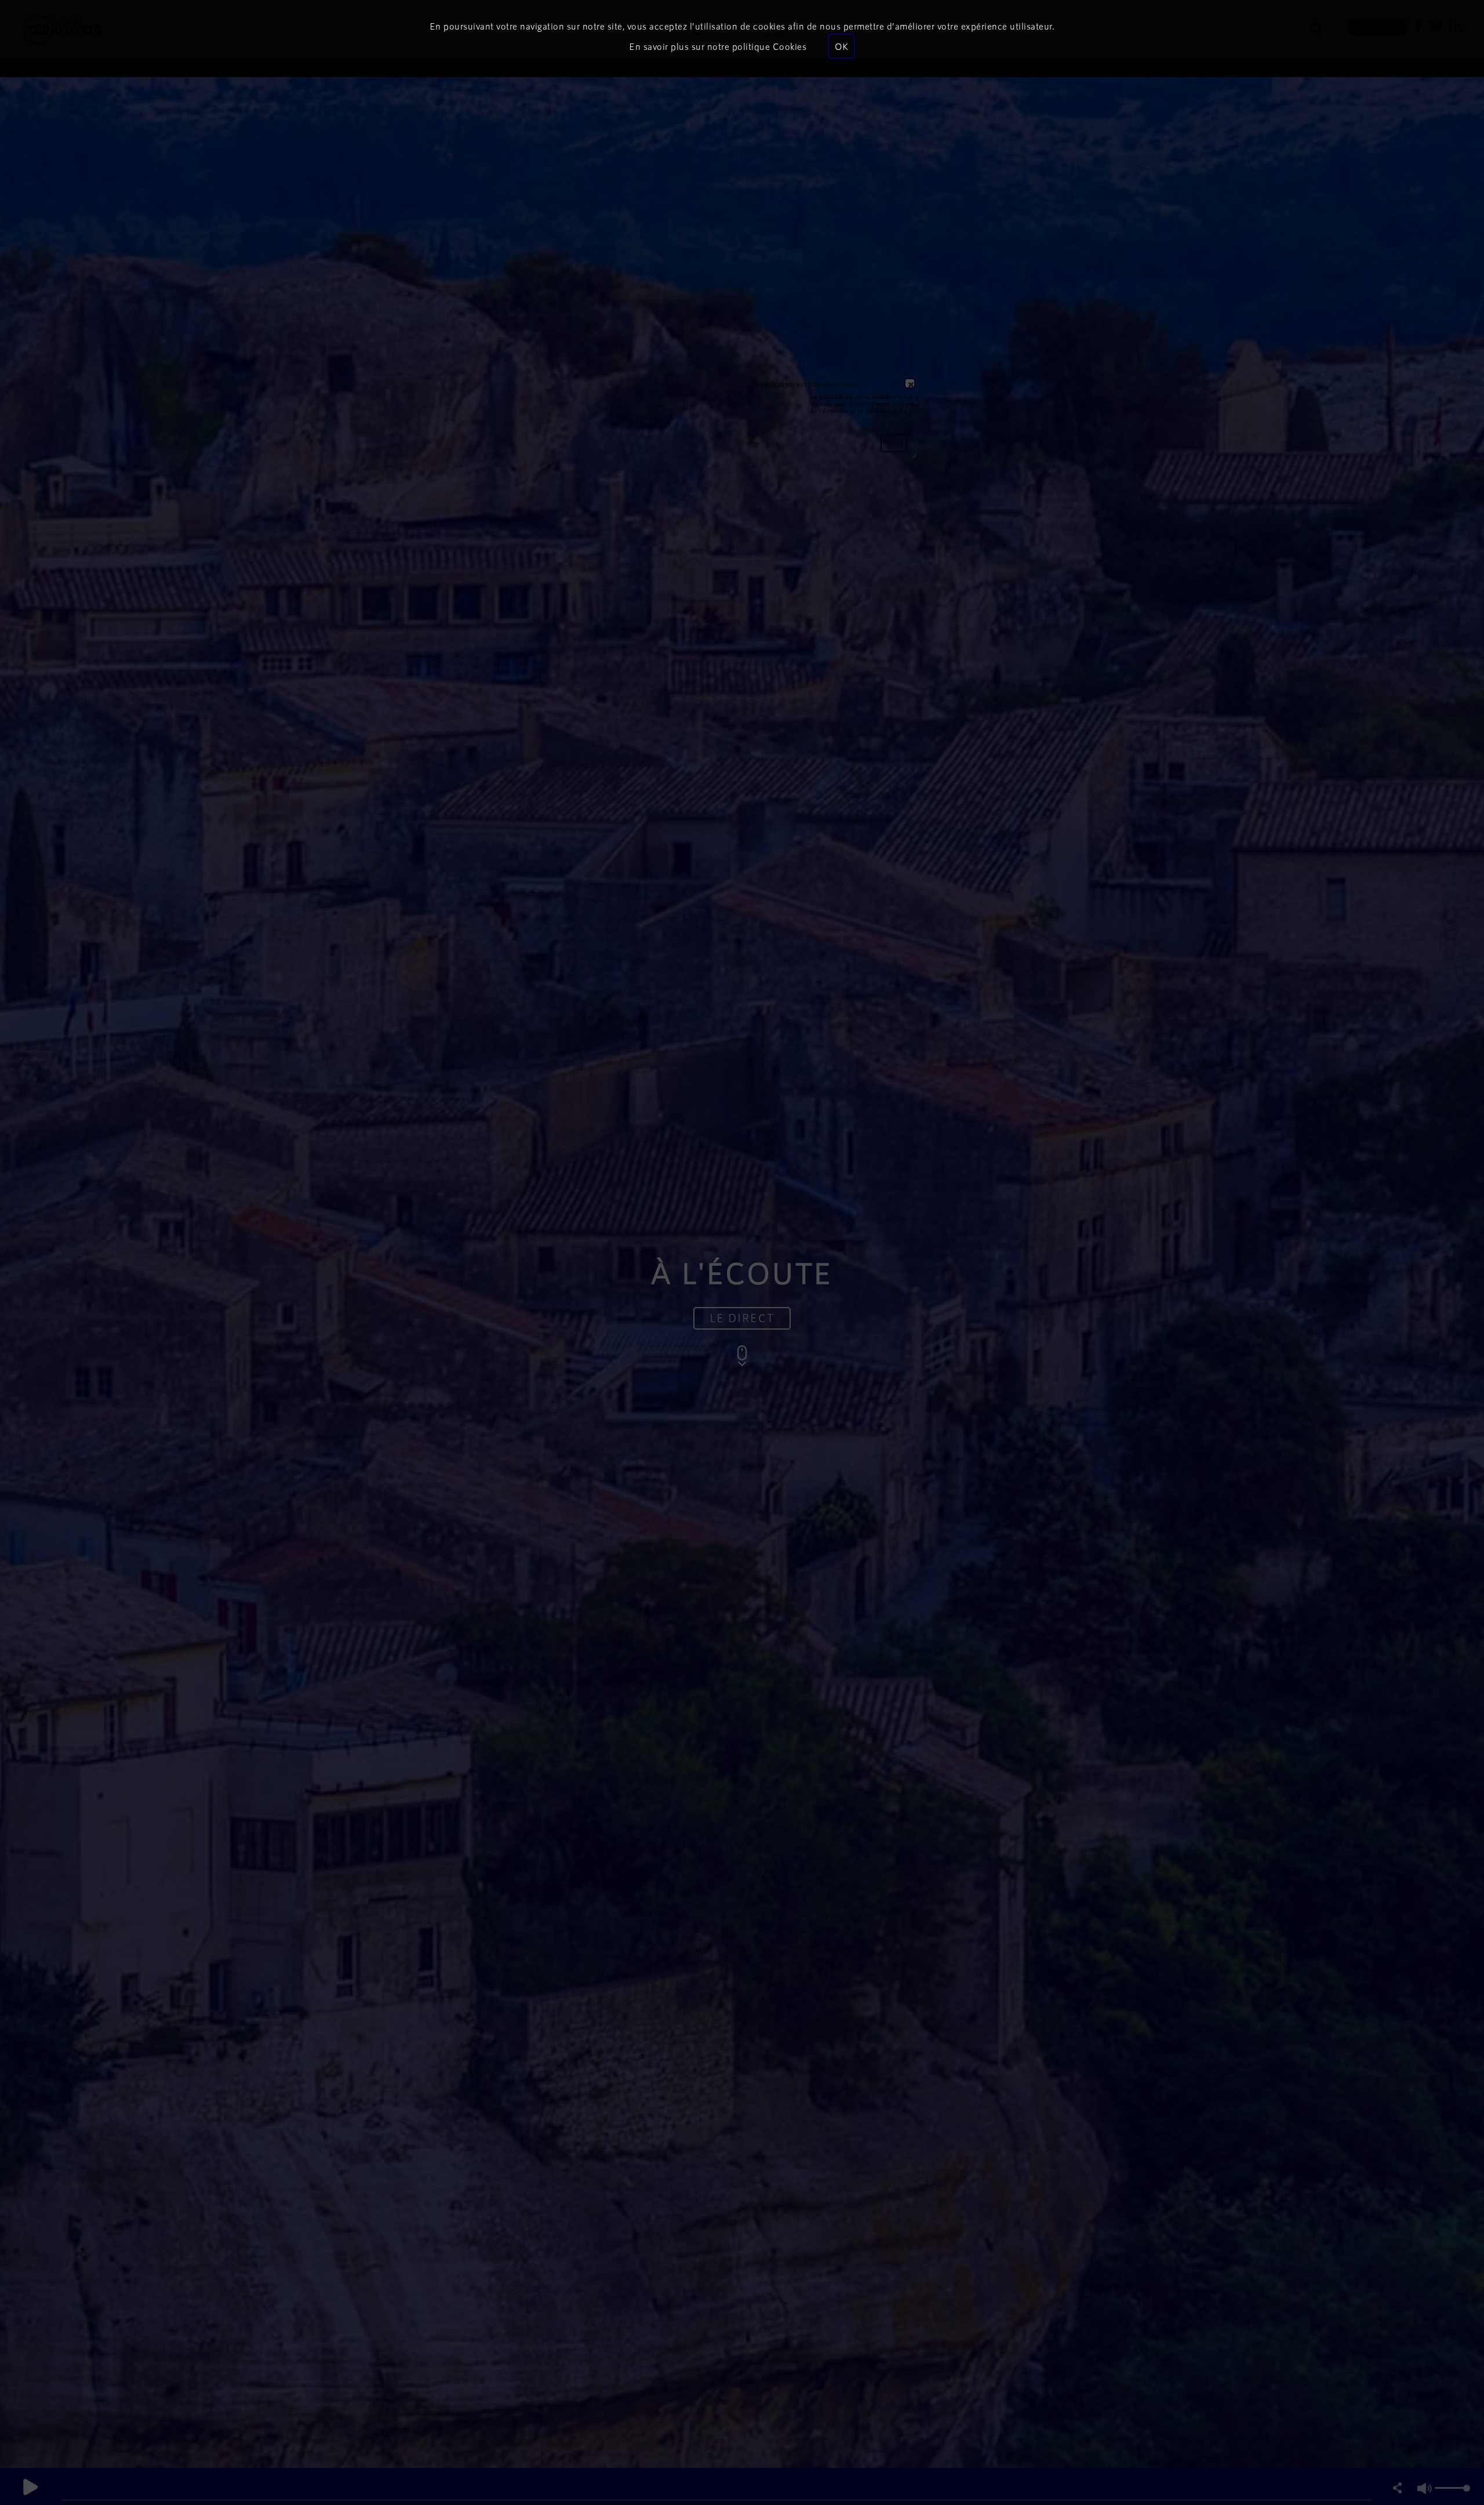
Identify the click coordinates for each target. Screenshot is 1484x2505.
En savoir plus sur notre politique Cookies (718, 46)
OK (841, 46)
